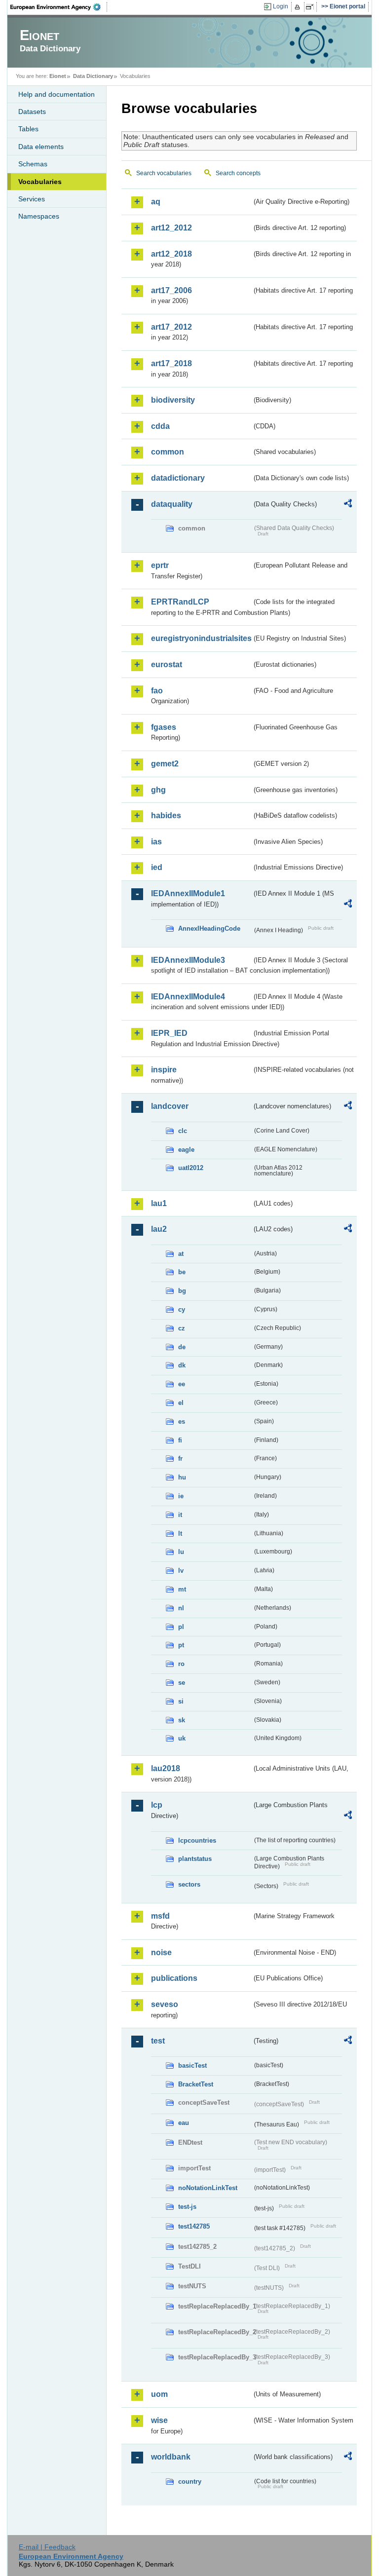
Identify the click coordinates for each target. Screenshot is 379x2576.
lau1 (159, 1203)
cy (182, 1309)
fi (180, 1440)
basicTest (192, 2065)
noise (161, 1952)
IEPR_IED (169, 1033)
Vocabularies (40, 182)
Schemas (33, 164)
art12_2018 (171, 254)
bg (182, 1291)
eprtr (160, 565)
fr (180, 1458)
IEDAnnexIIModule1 (188, 893)
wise (159, 2420)
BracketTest (196, 2084)
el (181, 1403)
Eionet (58, 76)
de (182, 1347)
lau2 (159, 1229)
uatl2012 (191, 1168)
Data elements (41, 147)
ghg (158, 790)
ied (157, 867)
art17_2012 (171, 327)
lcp (157, 1805)
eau (184, 2123)
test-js (187, 2207)
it (180, 1515)
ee (182, 1384)
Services (32, 199)
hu (182, 1477)
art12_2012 (171, 228)
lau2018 (166, 1768)
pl (181, 1627)
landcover (170, 1106)
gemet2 (165, 764)
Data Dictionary (93, 76)
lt (180, 1534)
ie (181, 1496)
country (190, 2481)
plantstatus (195, 1859)
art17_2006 (171, 290)
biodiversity (173, 400)
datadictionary (178, 478)
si (181, 1701)
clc (183, 1131)
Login (281, 6)
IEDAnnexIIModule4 (188, 997)
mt (182, 1589)
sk (182, 1720)
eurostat (167, 664)
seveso (165, 2004)
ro (181, 1664)
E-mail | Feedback (47, 2547)
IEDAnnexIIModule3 (188, 960)
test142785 (194, 2226)
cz (182, 1328)
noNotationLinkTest (208, 2188)
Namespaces (39, 216)
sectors (189, 1884)
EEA (59, 7)
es (182, 1421)
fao (157, 691)
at (181, 1254)
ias (156, 842)
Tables (28, 129)
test (158, 2041)
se (182, 1683)
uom (159, 2394)
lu (181, 1552)
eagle (186, 1150)
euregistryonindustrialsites (201, 638)
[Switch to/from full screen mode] (312, 7)
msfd (160, 1916)
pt (181, 1645)
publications (174, 1978)
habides (166, 815)
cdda (160, 426)
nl (181, 1608)
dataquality (172, 504)
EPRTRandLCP (180, 602)
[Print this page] (299, 7)
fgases (164, 727)
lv (181, 1571)
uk (182, 1738)
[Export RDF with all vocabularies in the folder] (348, 505)
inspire (164, 1070)
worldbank (171, 2457)
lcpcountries (197, 1840)
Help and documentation (57, 94)
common (168, 452)
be (182, 1272)
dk (182, 1365)
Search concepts (238, 173)
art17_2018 (171, 363)
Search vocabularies (164, 173)
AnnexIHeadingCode (209, 928)
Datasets (32, 112)
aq (156, 202)
